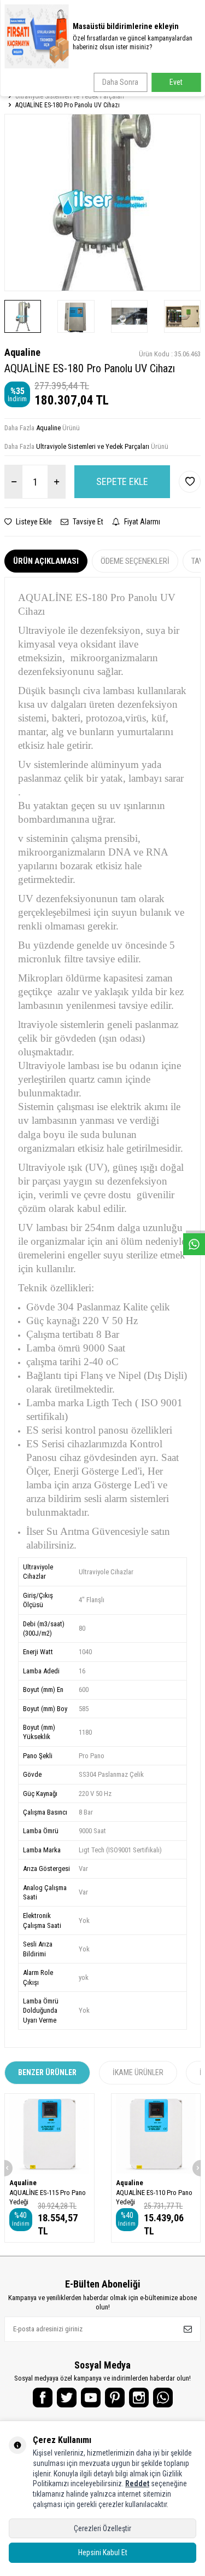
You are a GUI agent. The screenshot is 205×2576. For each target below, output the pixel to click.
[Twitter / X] (67, 2398)
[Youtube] (91, 2398)
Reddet (137, 2483)
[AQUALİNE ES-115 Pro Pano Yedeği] (49, 2134)
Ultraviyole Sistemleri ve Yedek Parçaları (70, 96)
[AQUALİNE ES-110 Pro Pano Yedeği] (156, 2134)
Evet (176, 82)
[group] (102, 202)
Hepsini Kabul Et (103, 2552)
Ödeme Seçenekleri (135, 561)
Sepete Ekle (122, 481)
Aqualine (22, 352)
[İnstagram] (139, 2398)
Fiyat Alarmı (141, 522)
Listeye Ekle (33, 522)
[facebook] (43, 2398)
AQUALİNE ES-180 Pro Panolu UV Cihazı (68, 105)
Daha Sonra (120, 82)
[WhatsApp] (163, 2398)
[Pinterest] (115, 2398)
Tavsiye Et (87, 522)
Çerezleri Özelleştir (102, 2528)
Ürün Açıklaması (46, 561)
